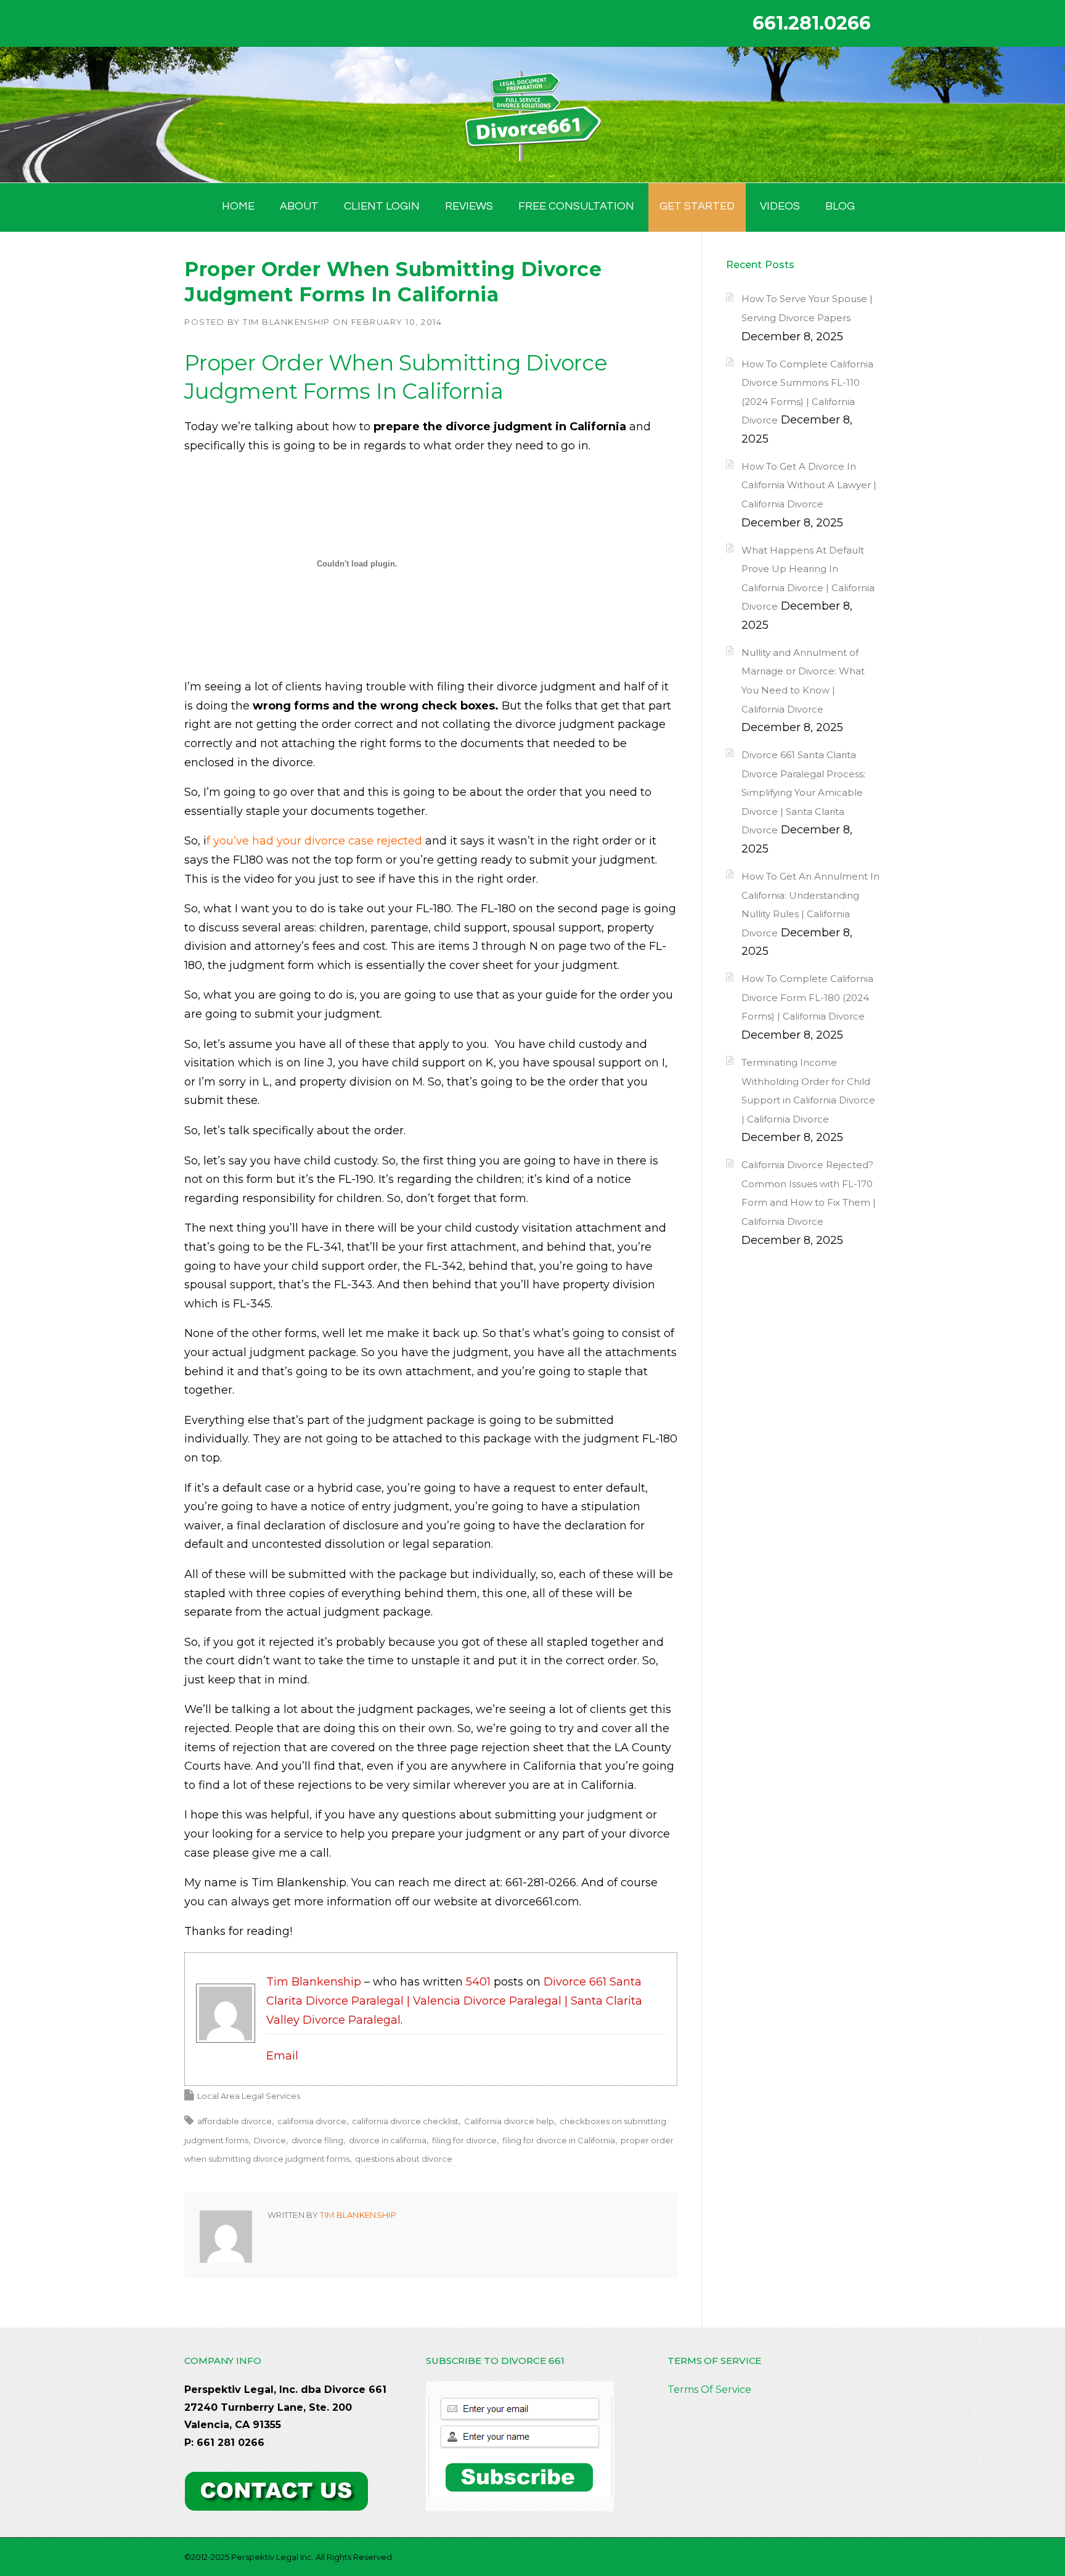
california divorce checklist (405, 2121)
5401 (478, 1982)
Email (282, 2056)
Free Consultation (576, 206)
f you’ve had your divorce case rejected (314, 841)
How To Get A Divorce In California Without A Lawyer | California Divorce (809, 485)
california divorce (312, 2121)
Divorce (270, 2140)
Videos (780, 206)
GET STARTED (697, 206)
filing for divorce (464, 2140)
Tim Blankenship (287, 322)
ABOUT (299, 206)
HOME (238, 206)
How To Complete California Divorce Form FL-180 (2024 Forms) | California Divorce (807, 997)
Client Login (382, 206)
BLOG (840, 206)
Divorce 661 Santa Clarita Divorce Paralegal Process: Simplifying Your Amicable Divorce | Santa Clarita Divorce (803, 792)
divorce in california (388, 2140)
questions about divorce (404, 2159)
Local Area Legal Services (249, 2096)
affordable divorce (235, 2121)
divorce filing (317, 2140)
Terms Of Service (709, 2390)
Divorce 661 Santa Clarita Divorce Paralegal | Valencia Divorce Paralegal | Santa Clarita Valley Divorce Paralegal (454, 2001)
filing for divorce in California (559, 2140)
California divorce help (509, 2121)
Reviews (469, 206)
